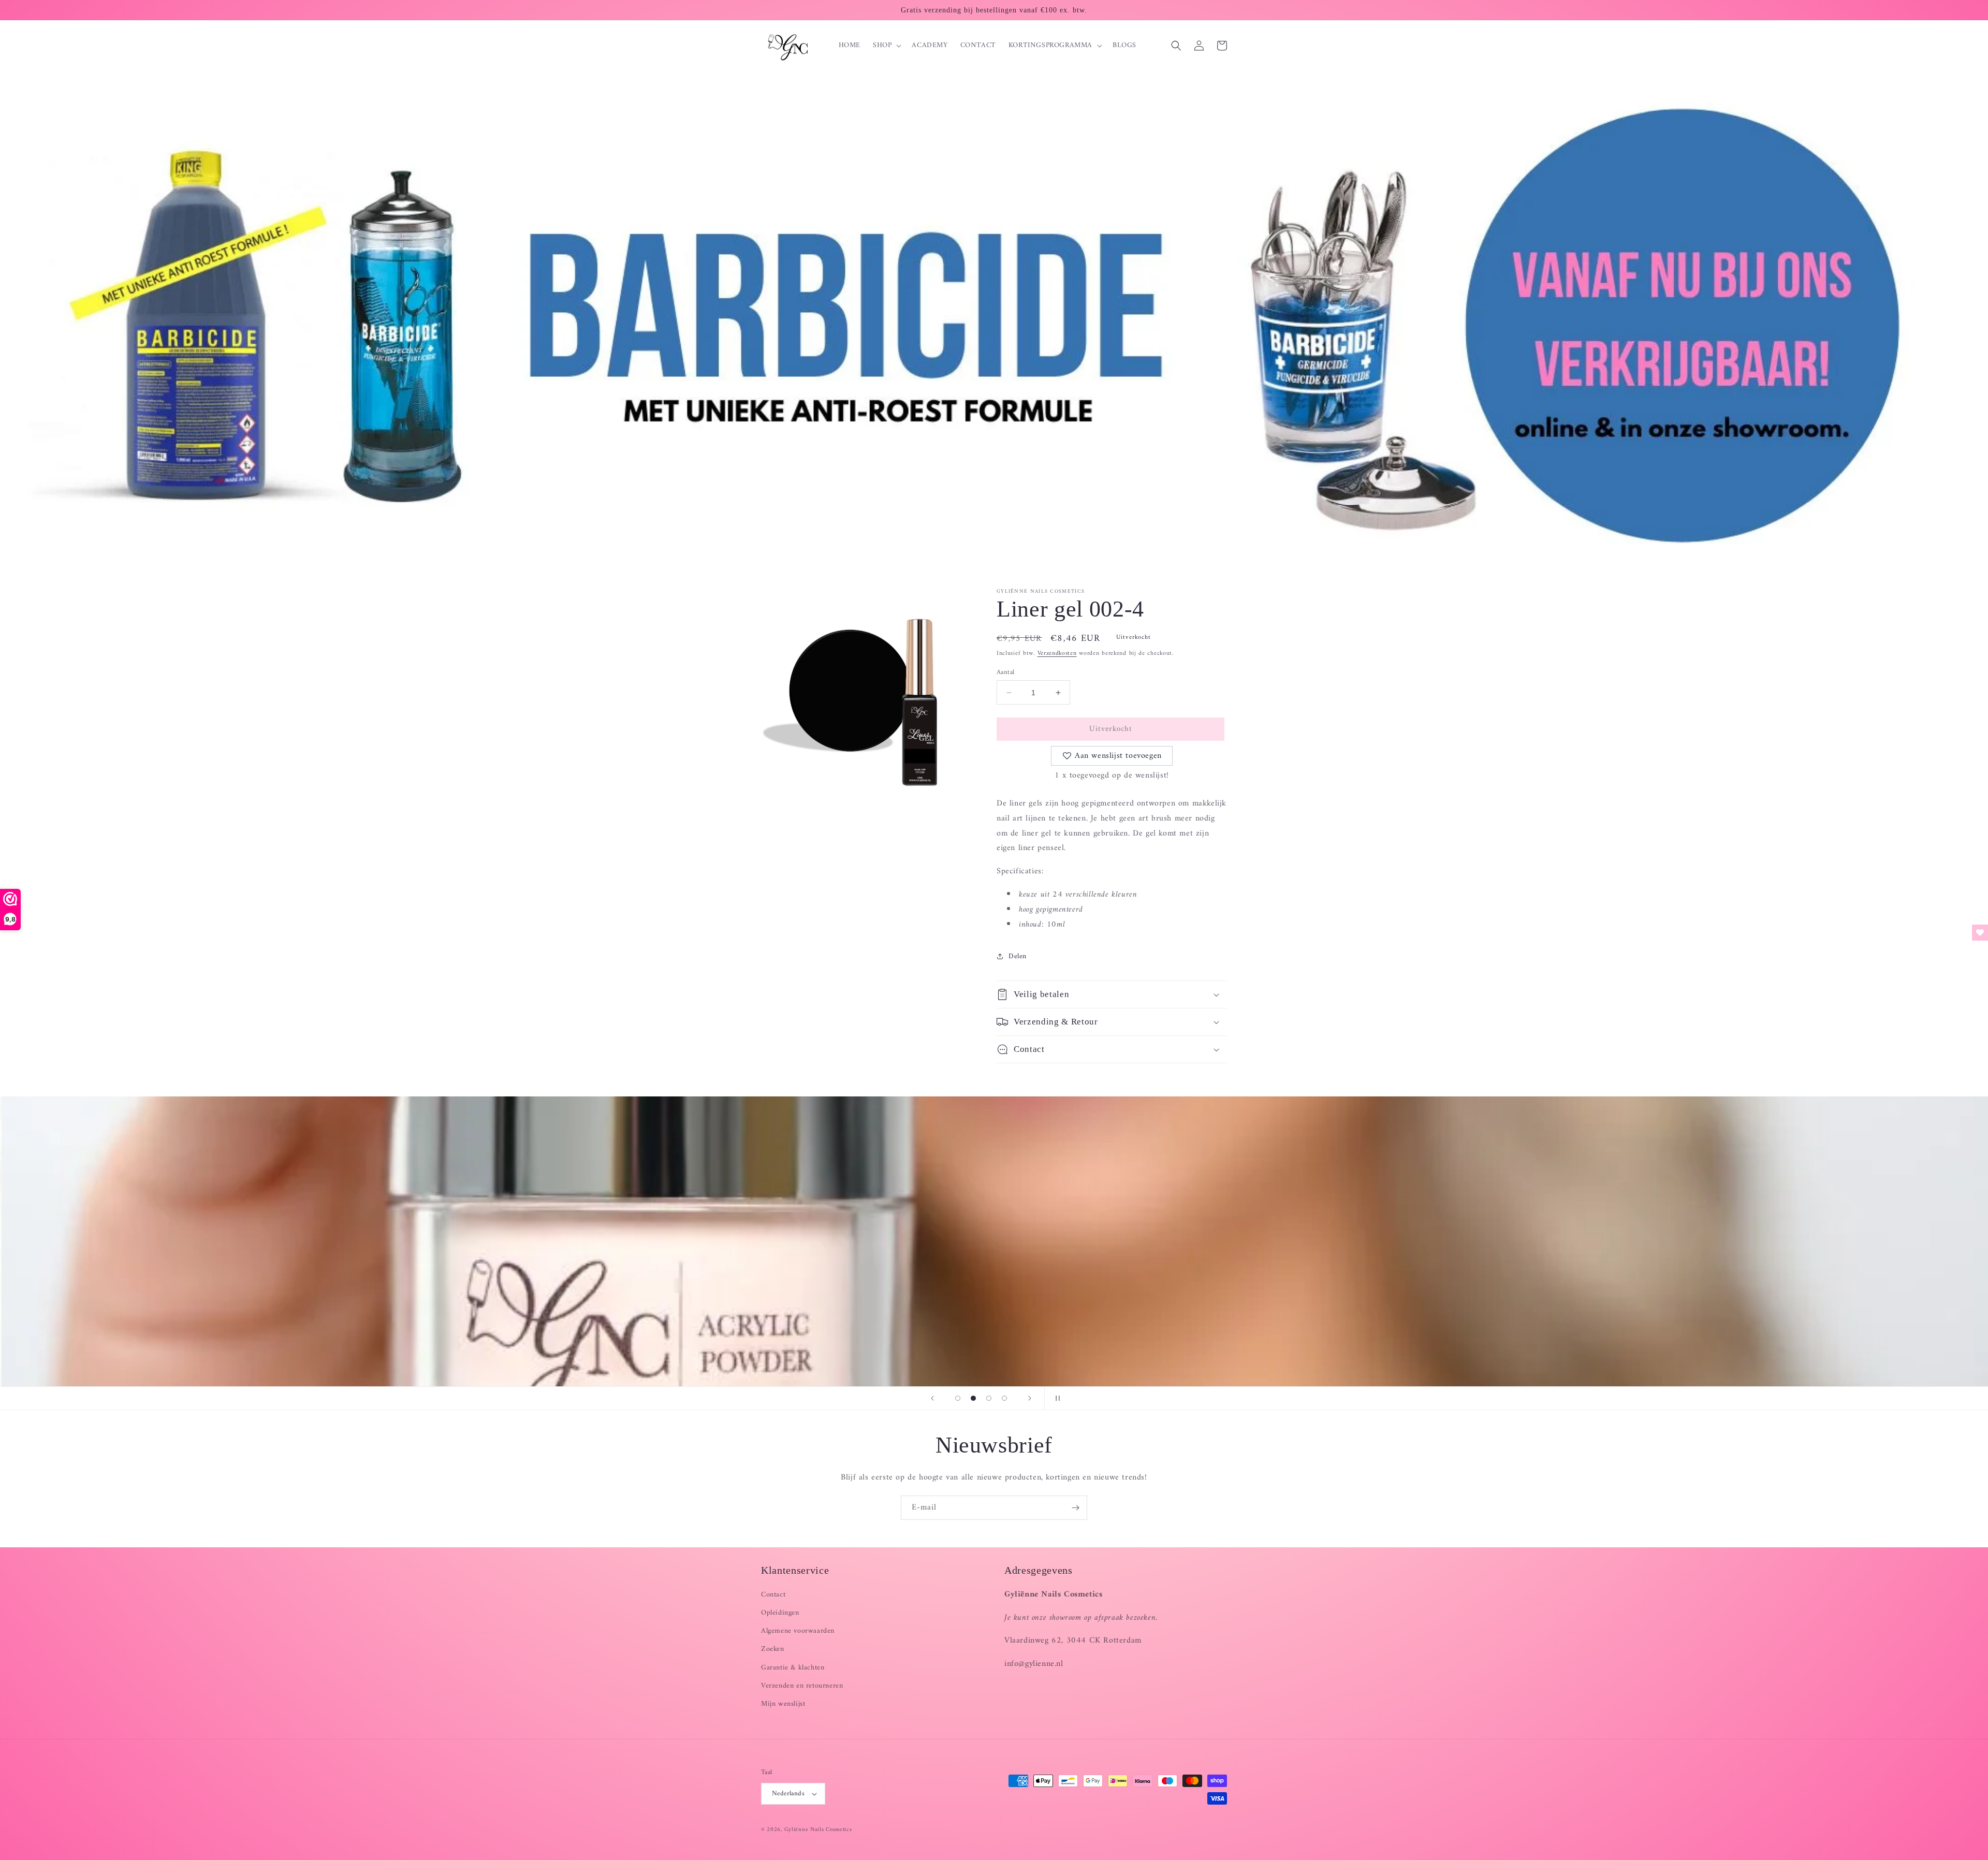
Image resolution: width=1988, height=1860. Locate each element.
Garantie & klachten (793, 1668)
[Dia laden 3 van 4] (989, 1398)
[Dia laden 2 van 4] (973, 1398)
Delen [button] (1018, 956)
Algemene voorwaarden (798, 1631)
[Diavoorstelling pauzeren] (1056, 1398)
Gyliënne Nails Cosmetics (818, 1830)
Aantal (1005, 672)
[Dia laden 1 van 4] (958, 1398)
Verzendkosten (1057, 654)
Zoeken (773, 1649)
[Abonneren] (1075, 1508)
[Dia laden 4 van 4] (1004, 1398)
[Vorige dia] (932, 1398)
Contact (773, 1595)
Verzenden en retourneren (802, 1686)
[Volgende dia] (1030, 1398)
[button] (886, 46)
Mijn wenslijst (783, 1704)
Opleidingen (780, 1613)
